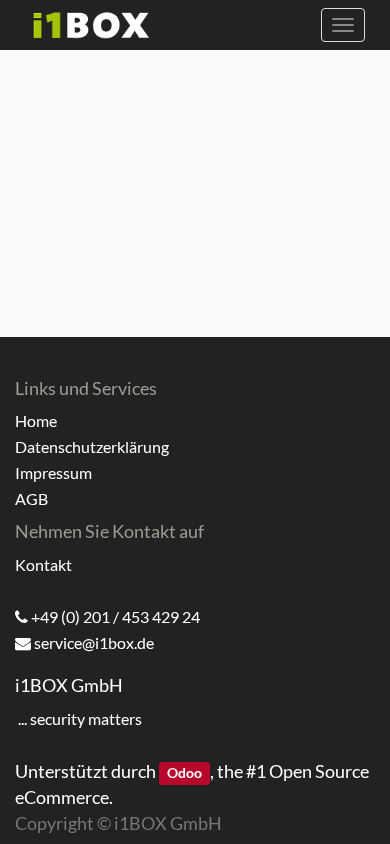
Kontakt (43, 564)
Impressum (53, 472)
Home (36, 420)
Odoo (184, 773)
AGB (31, 498)
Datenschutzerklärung (92, 446)
